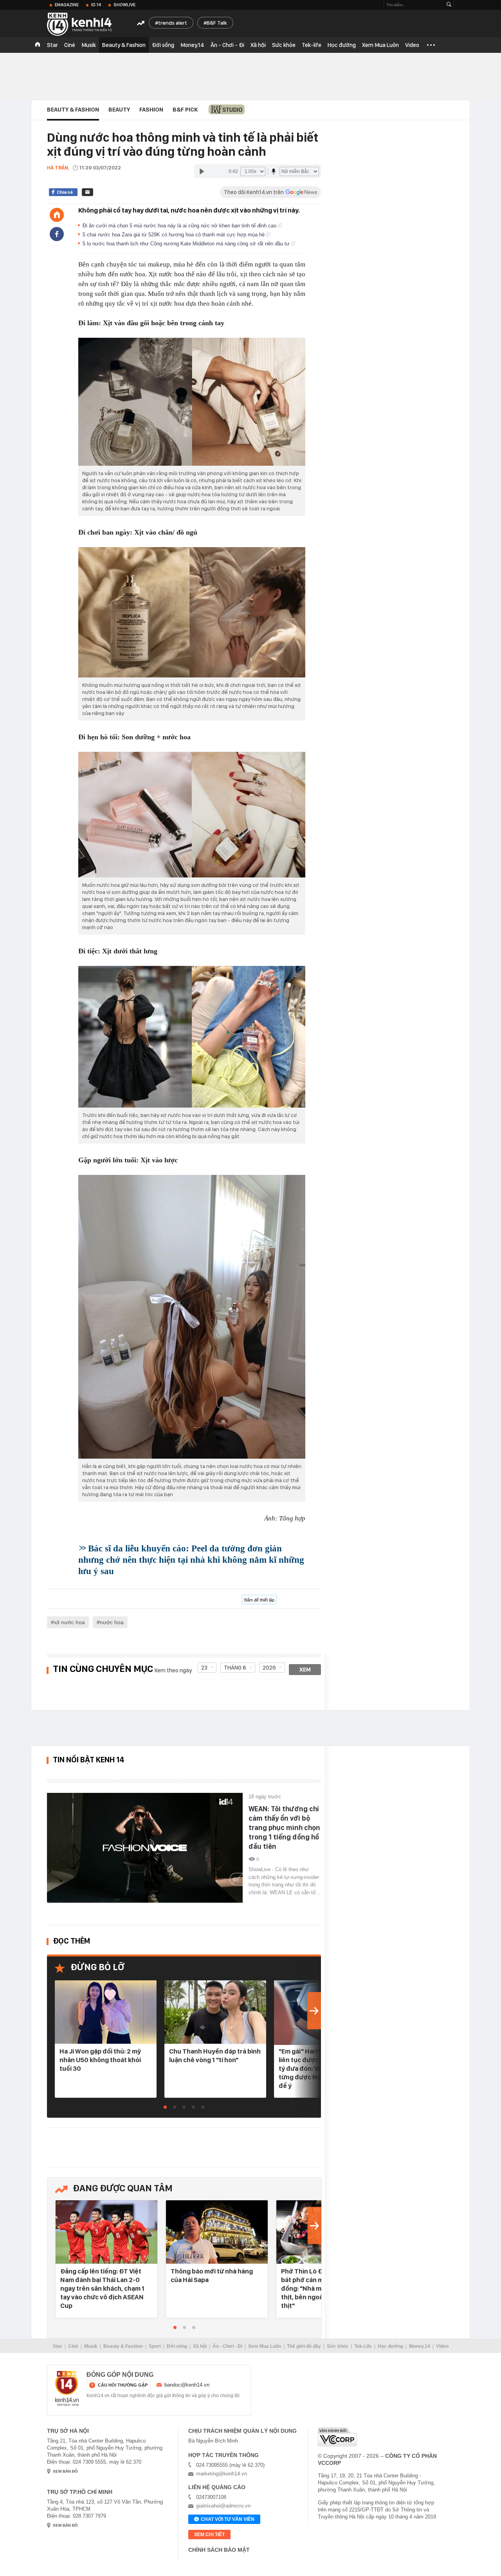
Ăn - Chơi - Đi (227, 45)
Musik (89, 45)
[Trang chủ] (57, 215)
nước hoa (112, 1622)
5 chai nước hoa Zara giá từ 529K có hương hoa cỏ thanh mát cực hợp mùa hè (174, 235)
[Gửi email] (87, 192)
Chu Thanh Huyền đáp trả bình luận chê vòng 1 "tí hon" (215, 2055)
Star (52, 45)
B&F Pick (185, 110)
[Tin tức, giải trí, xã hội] (86, 24)
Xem (305, 1670)
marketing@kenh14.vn (222, 2474)
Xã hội (258, 45)
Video (412, 45)
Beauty (119, 110)
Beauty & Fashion (124, 45)
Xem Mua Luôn (380, 45)
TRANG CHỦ (38, 45)
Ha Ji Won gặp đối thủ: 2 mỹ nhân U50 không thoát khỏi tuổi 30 (100, 2060)
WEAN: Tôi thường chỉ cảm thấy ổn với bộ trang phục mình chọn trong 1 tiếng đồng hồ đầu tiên (284, 1828)
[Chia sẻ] (57, 234)
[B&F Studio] (227, 109)
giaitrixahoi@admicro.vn (223, 2506)
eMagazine (67, 5)
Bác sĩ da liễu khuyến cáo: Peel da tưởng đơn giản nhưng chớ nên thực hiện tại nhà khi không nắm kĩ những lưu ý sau (191, 1560)
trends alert (173, 23)
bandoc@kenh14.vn (187, 2385)
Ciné (70, 45)
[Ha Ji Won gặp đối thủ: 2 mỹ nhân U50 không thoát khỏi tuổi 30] (106, 2013)
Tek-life (312, 45)
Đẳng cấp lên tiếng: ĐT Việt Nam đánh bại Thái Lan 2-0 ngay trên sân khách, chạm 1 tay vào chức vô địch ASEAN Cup (102, 2288)
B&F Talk (217, 23)
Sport (155, 2346)
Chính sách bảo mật (219, 2550)
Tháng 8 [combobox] (235, 1668)
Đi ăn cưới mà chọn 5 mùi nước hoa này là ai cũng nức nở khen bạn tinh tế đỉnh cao (180, 226)
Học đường (342, 45)
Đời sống (163, 45)
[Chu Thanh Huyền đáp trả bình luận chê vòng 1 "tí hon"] (215, 2013)
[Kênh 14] (67, 2389)
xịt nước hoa (69, 1622)
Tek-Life (363, 2346)
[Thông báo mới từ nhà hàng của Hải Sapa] (217, 2233)
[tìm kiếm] (449, 5)
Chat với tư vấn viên (228, 2519)
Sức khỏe (284, 45)
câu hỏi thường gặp (123, 2385)
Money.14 (192, 45)
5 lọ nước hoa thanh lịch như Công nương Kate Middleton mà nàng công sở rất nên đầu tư (187, 244)
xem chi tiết (209, 2535)
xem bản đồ (65, 2471)
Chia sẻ (65, 192)
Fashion (151, 110)
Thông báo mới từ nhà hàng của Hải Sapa (212, 2275)
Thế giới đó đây (304, 2346)
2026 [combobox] (269, 1668)
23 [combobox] (204, 1668)
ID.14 (96, 5)
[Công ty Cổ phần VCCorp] (337, 2437)
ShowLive (124, 5)
